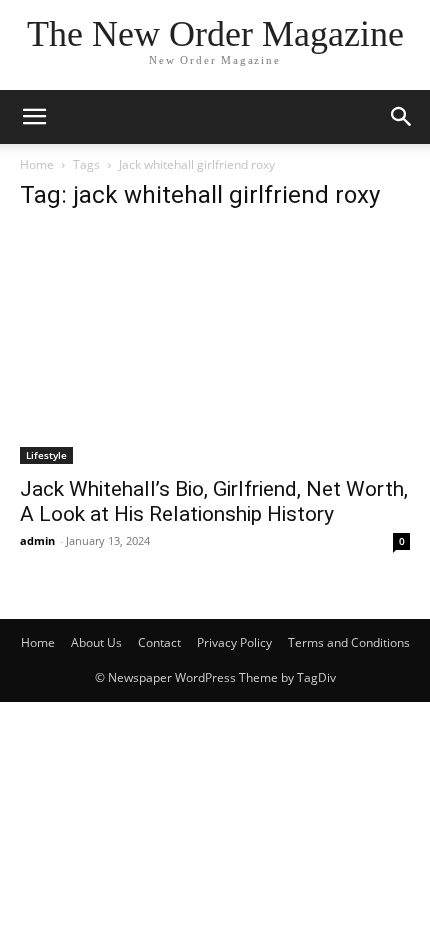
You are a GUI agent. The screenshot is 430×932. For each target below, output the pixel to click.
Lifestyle (46, 455)
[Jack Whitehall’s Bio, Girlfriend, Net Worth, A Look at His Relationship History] (215, 347)
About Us (96, 642)
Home (37, 164)
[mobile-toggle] (34, 117)
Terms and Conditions (349, 642)
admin (37, 540)
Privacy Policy (234, 642)
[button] (402, 117)
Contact (159, 642)
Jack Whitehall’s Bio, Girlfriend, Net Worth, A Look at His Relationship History (214, 501)
